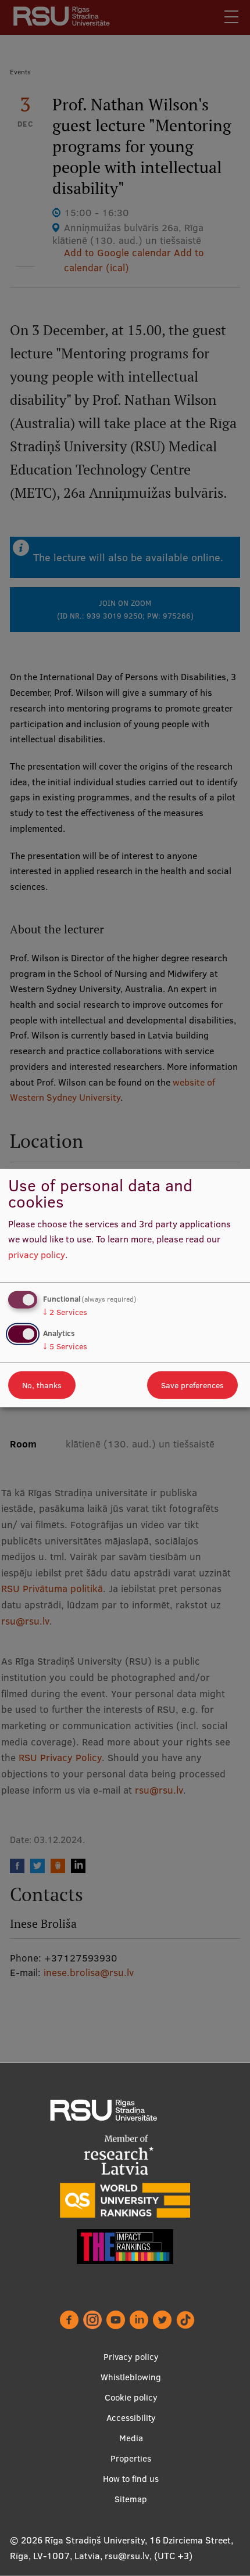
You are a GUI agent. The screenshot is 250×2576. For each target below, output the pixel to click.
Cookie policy (131, 2397)
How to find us (131, 2479)
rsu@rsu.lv (127, 2556)
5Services (65, 1346)
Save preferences (192, 1385)
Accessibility (131, 2418)
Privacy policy (131, 2357)
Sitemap (131, 2499)
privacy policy (37, 1255)
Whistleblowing (131, 2377)
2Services (65, 1312)
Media (131, 2438)
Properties (131, 2458)
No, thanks (42, 1385)
